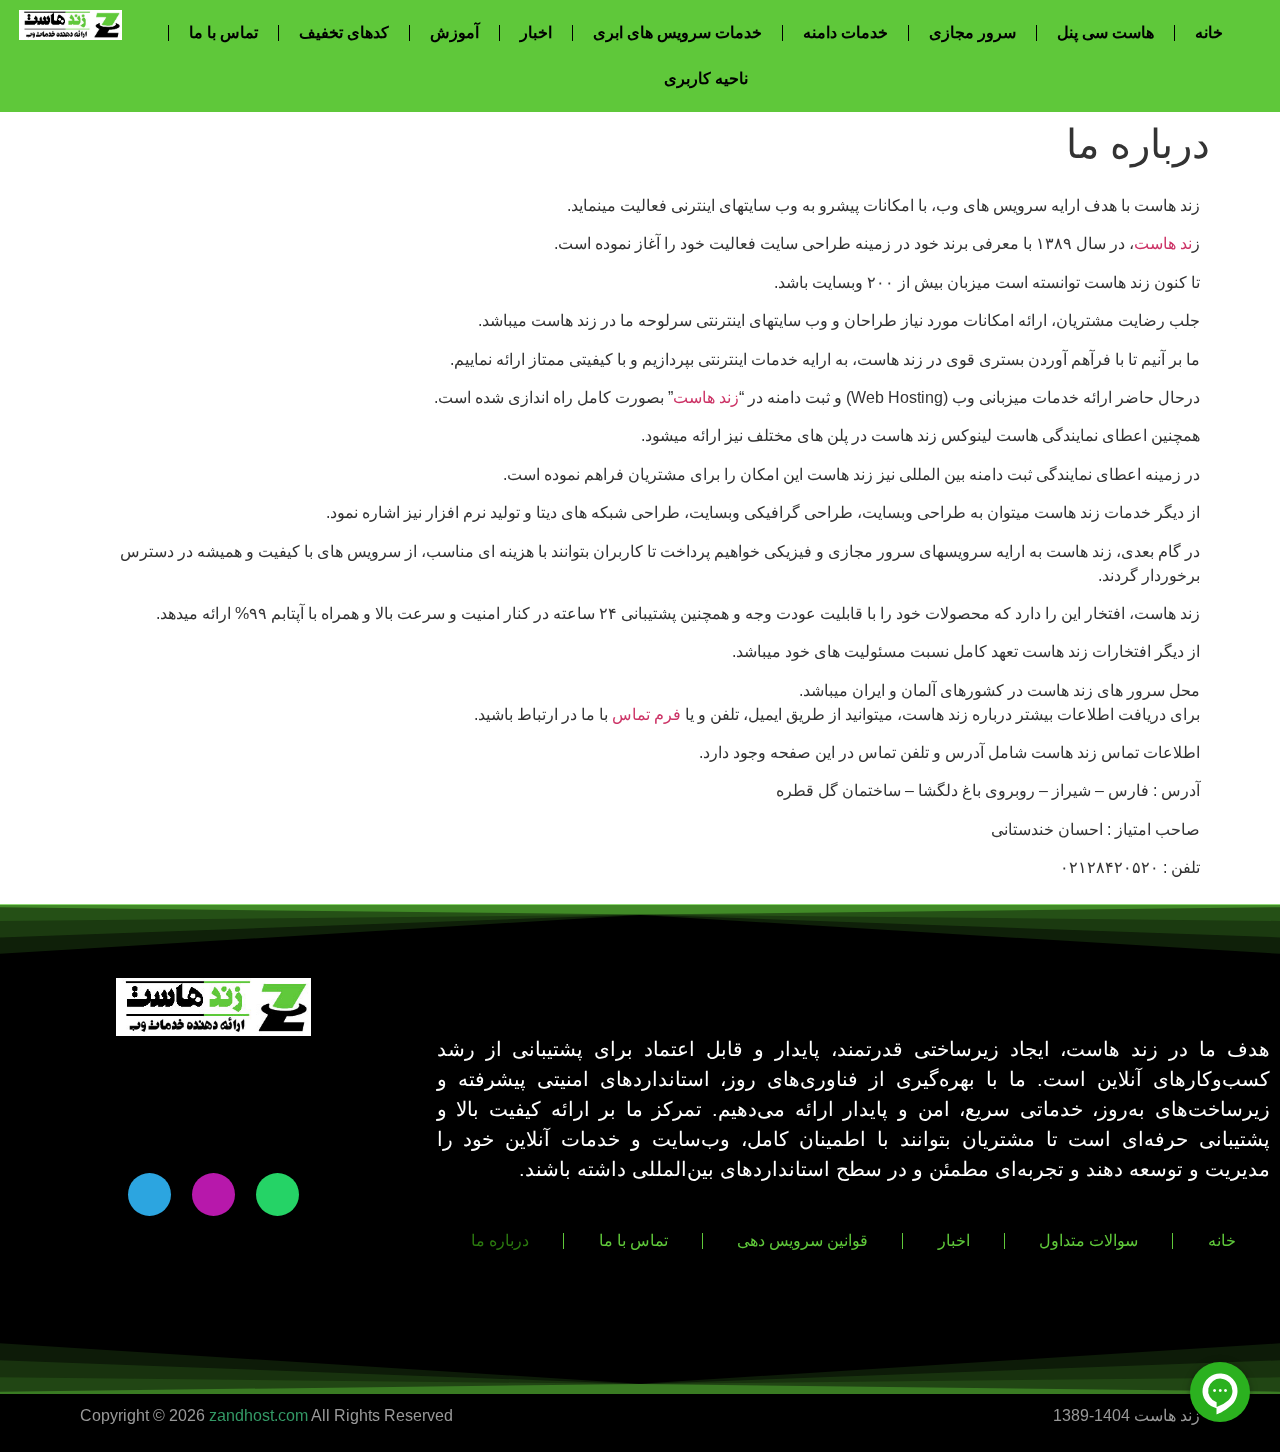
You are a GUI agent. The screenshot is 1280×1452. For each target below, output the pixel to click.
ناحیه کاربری (706, 78)
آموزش (454, 32)
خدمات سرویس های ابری (677, 32)
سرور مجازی (972, 32)
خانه (1209, 32)
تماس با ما (223, 32)
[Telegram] (149, 1194)
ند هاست (1163, 243)
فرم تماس (646, 714)
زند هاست (706, 397)
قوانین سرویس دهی (802, 1240)
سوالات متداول (1088, 1240)
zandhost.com (258, 1415)
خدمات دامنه (845, 32)
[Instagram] (213, 1194)
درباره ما (500, 1240)
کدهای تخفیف (344, 32)
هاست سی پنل (1105, 32)
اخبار (536, 32)
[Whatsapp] (277, 1194)
